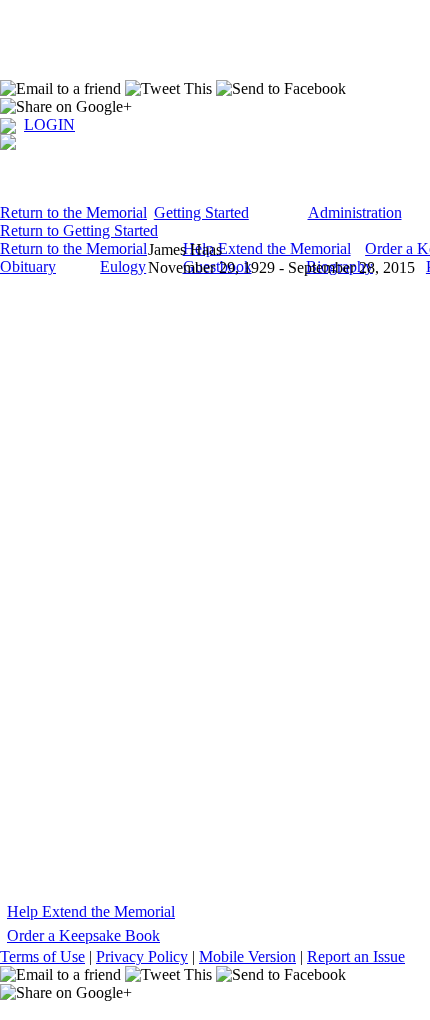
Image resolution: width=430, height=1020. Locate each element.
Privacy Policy (142, 956)
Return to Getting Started (79, 230)
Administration (355, 212)
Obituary (28, 266)
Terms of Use (42, 956)
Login (49, 124)
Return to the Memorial (73, 212)
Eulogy (123, 266)
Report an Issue (356, 956)
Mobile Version (247, 956)
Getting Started (201, 212)
